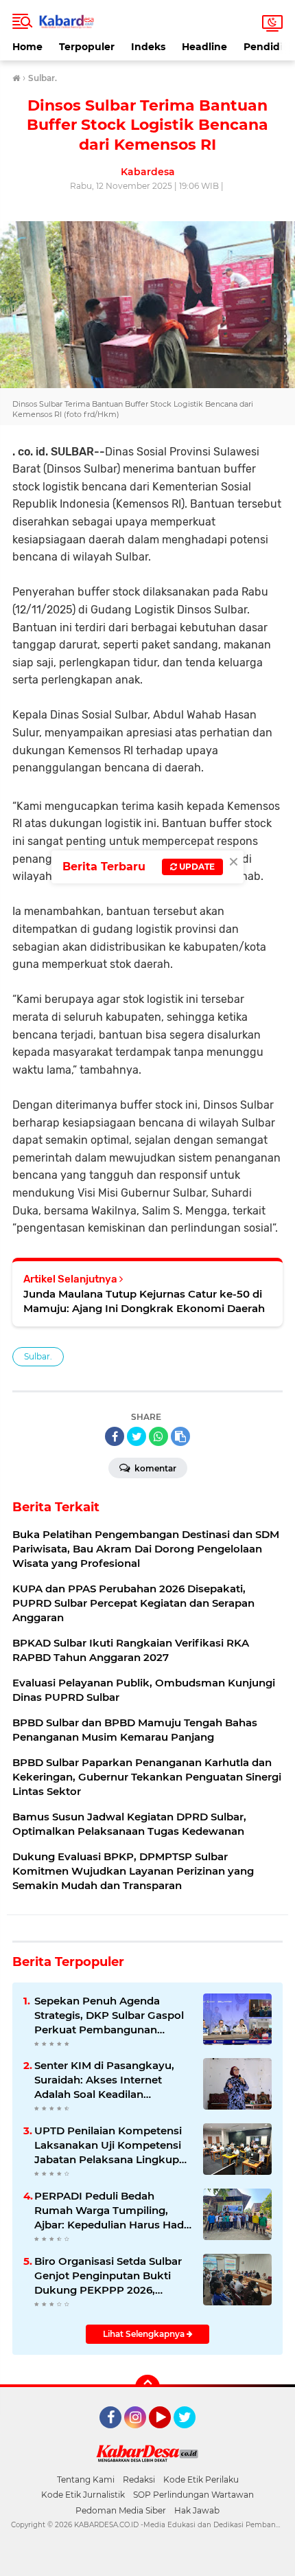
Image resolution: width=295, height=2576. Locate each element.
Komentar (154, 1468)
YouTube (169, 2434)
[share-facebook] (115, 1436)
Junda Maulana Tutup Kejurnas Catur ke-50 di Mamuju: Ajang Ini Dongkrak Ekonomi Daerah (144, 1301)
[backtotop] (147, 2387)
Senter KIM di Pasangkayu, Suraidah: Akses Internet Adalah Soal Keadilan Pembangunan (104, 2080)
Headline (204, 47)
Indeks (148, 47)
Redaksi (139, 2479)
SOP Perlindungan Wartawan (193, 2495)
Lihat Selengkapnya (145, 2334)
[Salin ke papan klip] (180, 1436)
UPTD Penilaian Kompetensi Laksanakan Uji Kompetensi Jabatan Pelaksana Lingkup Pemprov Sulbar (108, 2145)
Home (27, 47)
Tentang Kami (86, 2479)
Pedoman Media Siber (121, 2510)
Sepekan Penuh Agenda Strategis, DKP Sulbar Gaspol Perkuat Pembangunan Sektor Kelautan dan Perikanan (109, 2015)
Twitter (191, 2434)
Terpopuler (87, 47)
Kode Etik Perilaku (201, 2479)
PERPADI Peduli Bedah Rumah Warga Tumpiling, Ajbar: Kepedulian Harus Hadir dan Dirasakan (113, 2211)
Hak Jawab (197, 2510)
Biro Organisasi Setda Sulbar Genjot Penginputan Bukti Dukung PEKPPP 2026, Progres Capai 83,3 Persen (108, 2276)
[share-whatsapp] (158, 1436)
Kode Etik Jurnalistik (83, 2495)
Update (196, 867)
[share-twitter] (137, 1436)
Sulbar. (38, 1356)
